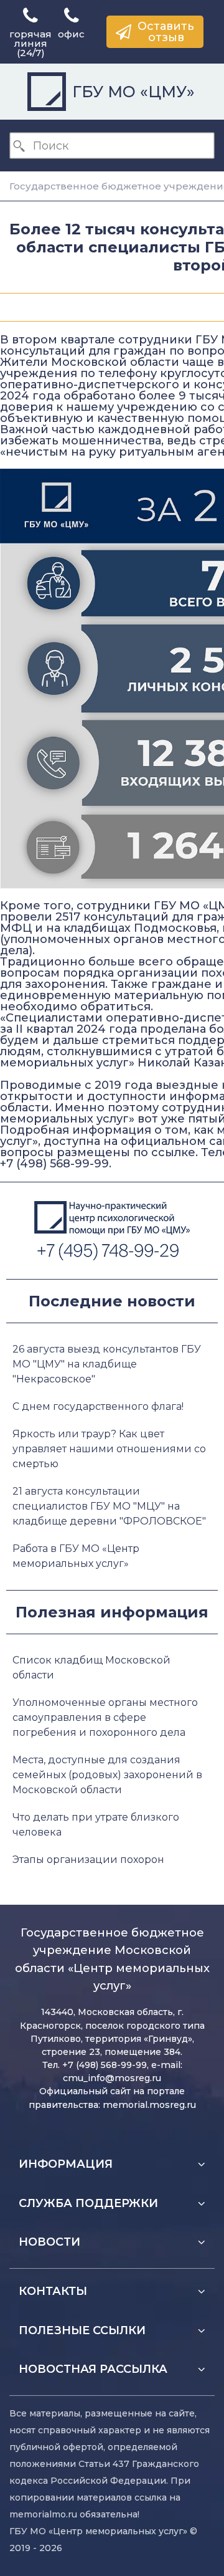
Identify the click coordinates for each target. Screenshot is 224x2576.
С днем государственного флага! (98, 1406)
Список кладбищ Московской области (91, 1668)
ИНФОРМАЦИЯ (66, 2164)
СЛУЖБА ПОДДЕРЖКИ (88, 2203)
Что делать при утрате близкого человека (96, 1825)
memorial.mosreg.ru (149, 2105)
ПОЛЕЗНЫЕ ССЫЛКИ (82, 2330)
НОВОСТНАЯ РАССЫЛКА (93, 2369)
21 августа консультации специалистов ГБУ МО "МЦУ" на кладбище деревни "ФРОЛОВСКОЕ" (109, 1506)
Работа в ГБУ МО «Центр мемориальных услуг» (76, 1556)
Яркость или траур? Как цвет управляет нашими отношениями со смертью (109, 1449)
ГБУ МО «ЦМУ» (133, 92)
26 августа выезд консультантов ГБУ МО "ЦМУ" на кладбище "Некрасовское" (107, 1364)
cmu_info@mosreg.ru (112, 2078)
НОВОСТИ (49, 2242)
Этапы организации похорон (88, 1860)
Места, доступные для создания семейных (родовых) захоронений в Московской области (107, 1775)
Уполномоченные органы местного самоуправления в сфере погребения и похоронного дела (105, 1717)
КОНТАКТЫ (53, 2291)
